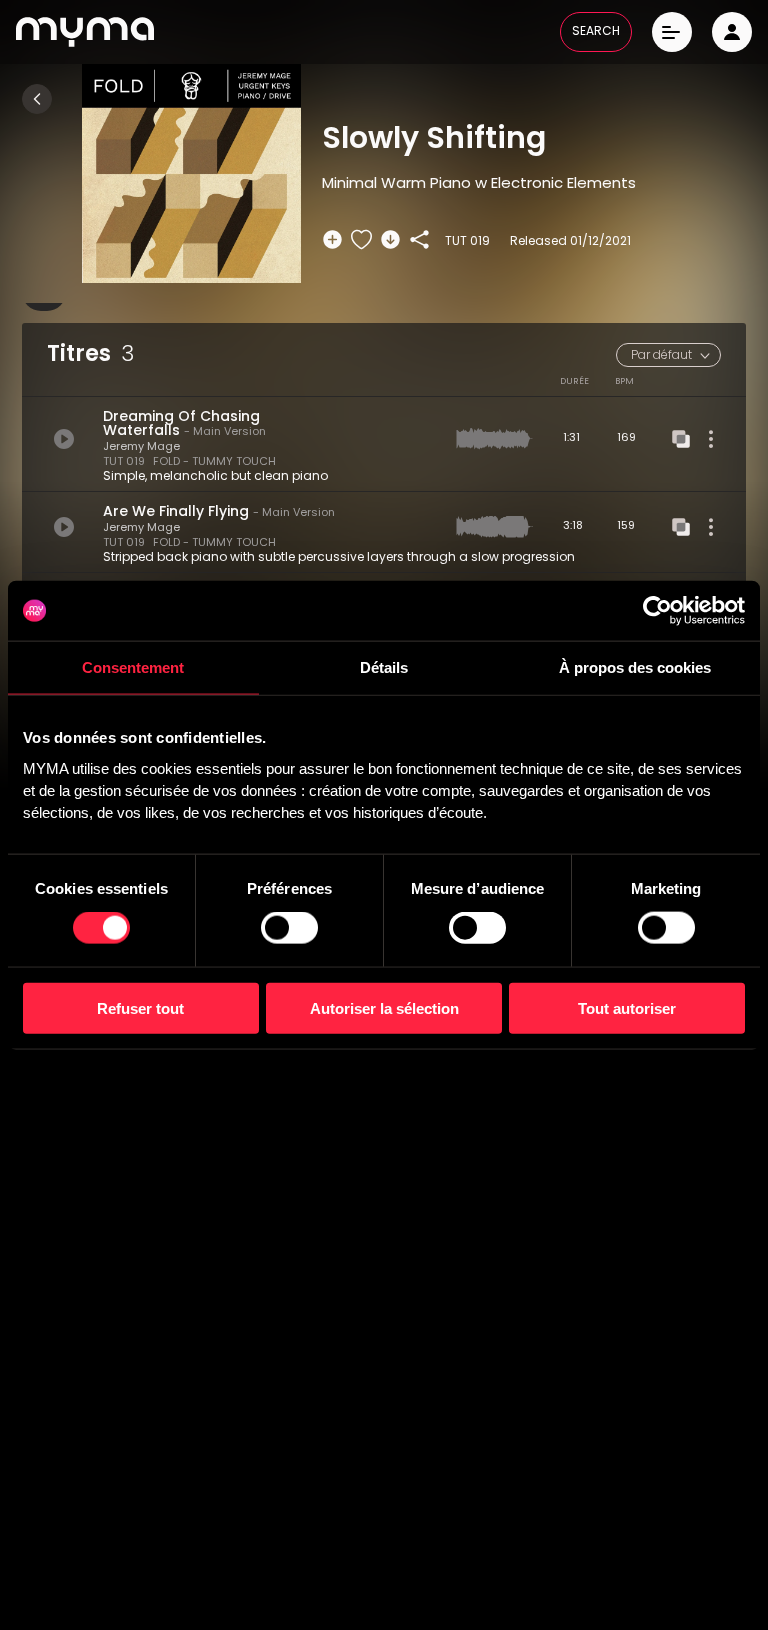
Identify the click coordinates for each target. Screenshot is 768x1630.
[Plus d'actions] (711, 439)
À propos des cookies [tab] (635, 667)
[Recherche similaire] (681, 439)
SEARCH (596, 32)
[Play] (64, 439)
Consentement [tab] (133, 667)
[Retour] (37, 99)
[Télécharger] (390, 239)
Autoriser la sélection (384, 1007)
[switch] (289, 928)
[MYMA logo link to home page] (85, 32)
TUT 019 (124, 462)
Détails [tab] (384, 667)
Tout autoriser (627, 1007)
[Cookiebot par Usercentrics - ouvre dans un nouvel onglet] (657, 611)
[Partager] (419, 239)
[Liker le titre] (361, 239)
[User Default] (732, 32)
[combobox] (668, 355)
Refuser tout (140, 1007)
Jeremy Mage (141, 447)
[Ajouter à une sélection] (332, 239)
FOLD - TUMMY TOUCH (214, 462)
